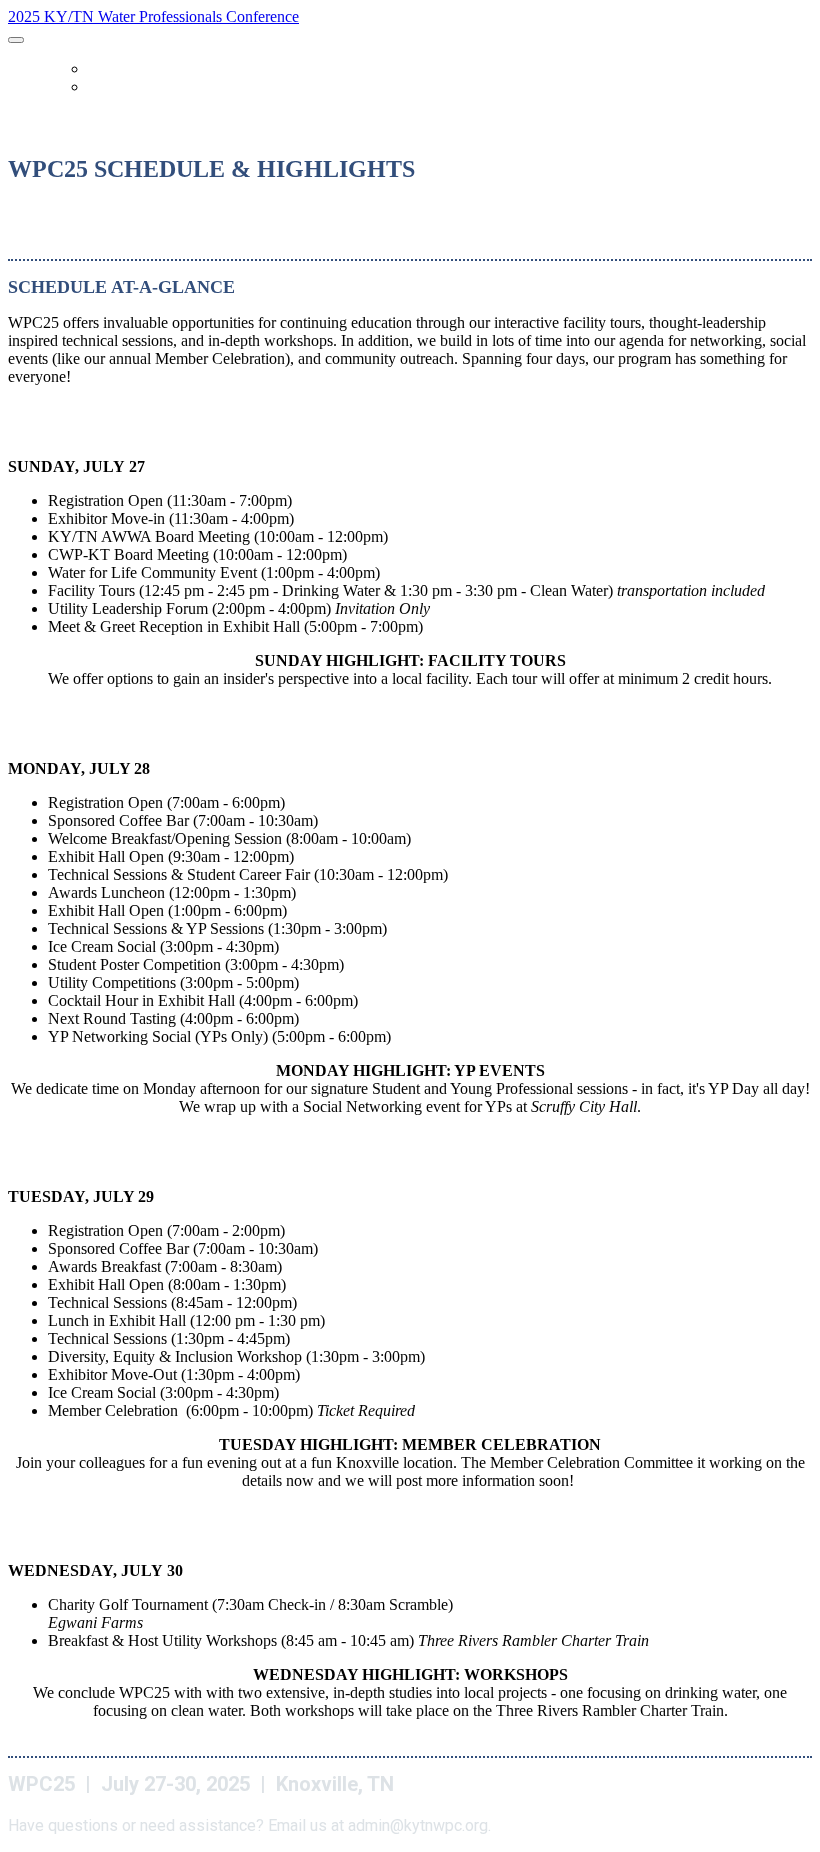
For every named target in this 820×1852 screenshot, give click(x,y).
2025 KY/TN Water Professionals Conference (153, 16)
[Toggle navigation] (16, 40)
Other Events (131, 70)
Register (115, 88)
